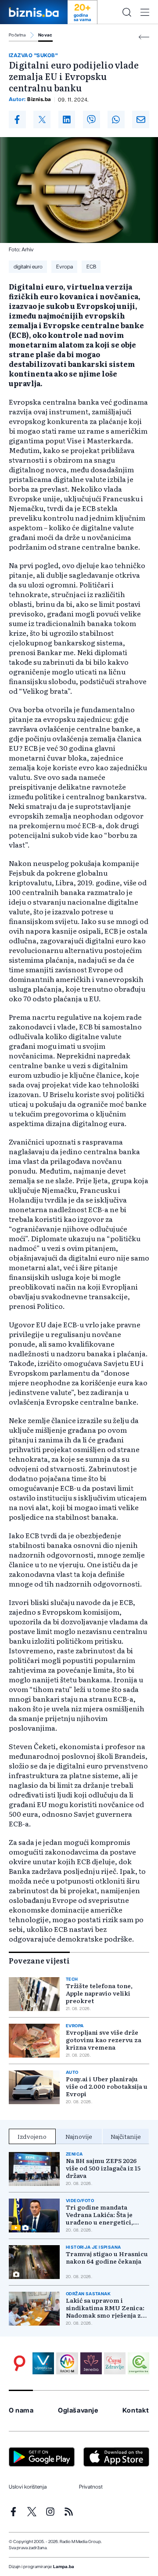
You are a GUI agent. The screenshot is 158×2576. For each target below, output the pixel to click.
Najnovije (79, 2136)
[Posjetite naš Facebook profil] (13, 2512)
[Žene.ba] (91, 2363)
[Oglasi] (20, 2363)
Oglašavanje (78, 2411)
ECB (91, 267)
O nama (21, 2411)
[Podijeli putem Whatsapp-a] (116, 120)
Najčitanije (126, 2136)
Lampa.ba (64, 2567)
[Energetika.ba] (138, 2363)
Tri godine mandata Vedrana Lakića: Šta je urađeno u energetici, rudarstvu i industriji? (100, 2215)
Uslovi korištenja (28, 2487)
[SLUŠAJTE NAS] (67, 2363)
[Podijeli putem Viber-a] (92, 120)
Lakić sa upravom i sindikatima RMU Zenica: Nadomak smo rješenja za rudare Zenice (105, 2308)
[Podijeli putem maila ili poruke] (141, 120)
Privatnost (91, 2487)
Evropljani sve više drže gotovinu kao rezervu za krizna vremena (104, 2040)
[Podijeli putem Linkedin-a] (67, 120)
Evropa (65, 267)
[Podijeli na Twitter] (42, 120)
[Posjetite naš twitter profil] (32, 2512)
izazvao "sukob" (33, 55)
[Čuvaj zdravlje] (115, 2363)
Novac (45, 35)
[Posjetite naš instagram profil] (50, 2512)
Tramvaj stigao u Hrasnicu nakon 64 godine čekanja (107, 2257)
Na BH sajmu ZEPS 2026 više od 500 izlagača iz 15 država (103, 2168)
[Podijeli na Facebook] (17, 120)
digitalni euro (28, 267)
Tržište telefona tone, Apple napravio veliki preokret (99, 1993)
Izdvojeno (32, 2136)
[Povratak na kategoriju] (144, 37)
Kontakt (136, 2411)
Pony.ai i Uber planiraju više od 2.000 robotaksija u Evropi (107, 2086)
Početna (17, 35)
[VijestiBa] (43, 2363)
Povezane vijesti (39, 1960)
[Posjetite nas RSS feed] (69, 2512)
